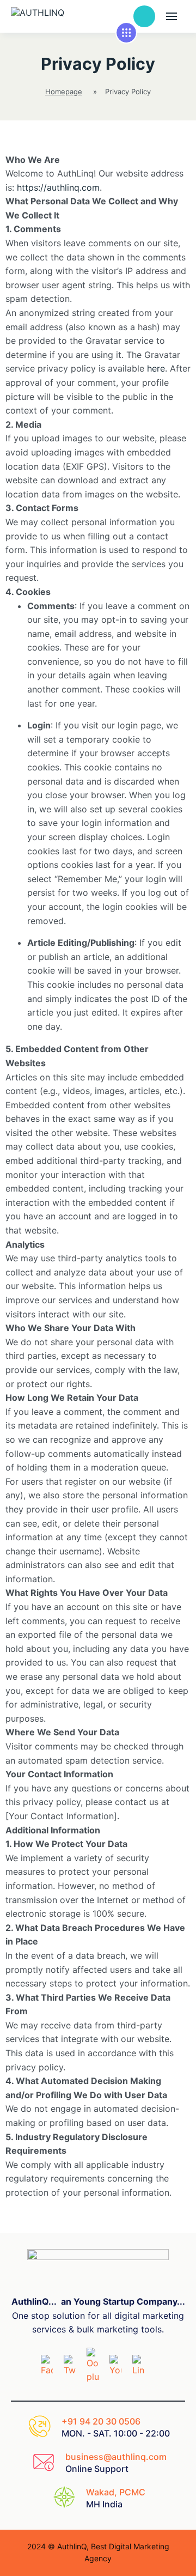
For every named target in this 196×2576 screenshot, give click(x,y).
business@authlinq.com (116, 2457)
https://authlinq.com (58, 187)
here (156, 368)
